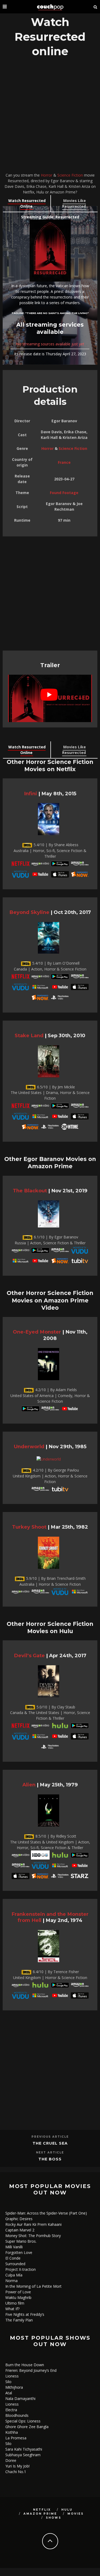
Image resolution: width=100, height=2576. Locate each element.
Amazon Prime (40, 2514)
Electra (11, 2410)
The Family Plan (19, 2320)
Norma (11, 2281)
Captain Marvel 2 (20, 2230)
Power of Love (18, 2292)
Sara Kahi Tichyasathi (24, 2449)
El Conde (13, 2258)
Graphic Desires (19, 2219)
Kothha (12, 2432)
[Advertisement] (50, 116)
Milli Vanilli (14, 2247)
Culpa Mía (14, 2275)
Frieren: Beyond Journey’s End (31, 2370)
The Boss (50, 2159)
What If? (12, 2309)
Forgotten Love (19, 2252)
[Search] (95, 7)
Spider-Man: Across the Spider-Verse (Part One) (46, 2213)
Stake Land (29, 1035)
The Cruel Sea (50, 2143)
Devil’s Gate (29, 1655)
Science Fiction (70, 175)
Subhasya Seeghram (23, 2455)
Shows (54, 2518)
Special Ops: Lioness (23, 2421)
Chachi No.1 (16, 2472)
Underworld (29, 1446)
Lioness (12, 2376)
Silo (8, 2382)
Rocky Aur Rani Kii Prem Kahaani (33, 2224)
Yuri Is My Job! (17, 2466)
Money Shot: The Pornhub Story (33, 2236)
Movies (76, 2514)
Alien (29, 1785)
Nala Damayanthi (20, 2398)
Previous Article (50, 2137)
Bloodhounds (17, 2415)
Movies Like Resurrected (74, 203)
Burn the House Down (25, 2365)
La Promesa (16, 2438)
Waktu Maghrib (18, 2297)
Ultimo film (15, 2303)
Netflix (42, 2510)
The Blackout (30, 1191)
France (64, 462)
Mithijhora (14, 2387)
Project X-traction (21, 2269)
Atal (9, 2393)
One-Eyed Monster (37, 1332)
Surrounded (15, 2264)
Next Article (50, 2153)
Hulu (67, 2510)
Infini (31, 794)
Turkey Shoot (29, 1527)
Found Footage (64, 493)
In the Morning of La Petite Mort (33, 2286)
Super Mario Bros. (21, 2241)
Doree (11, 2460)
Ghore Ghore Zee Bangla (27, 2427)
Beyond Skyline (29, 912)
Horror (47, 175)
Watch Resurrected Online (27, 203)
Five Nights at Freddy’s (25, 2314)
